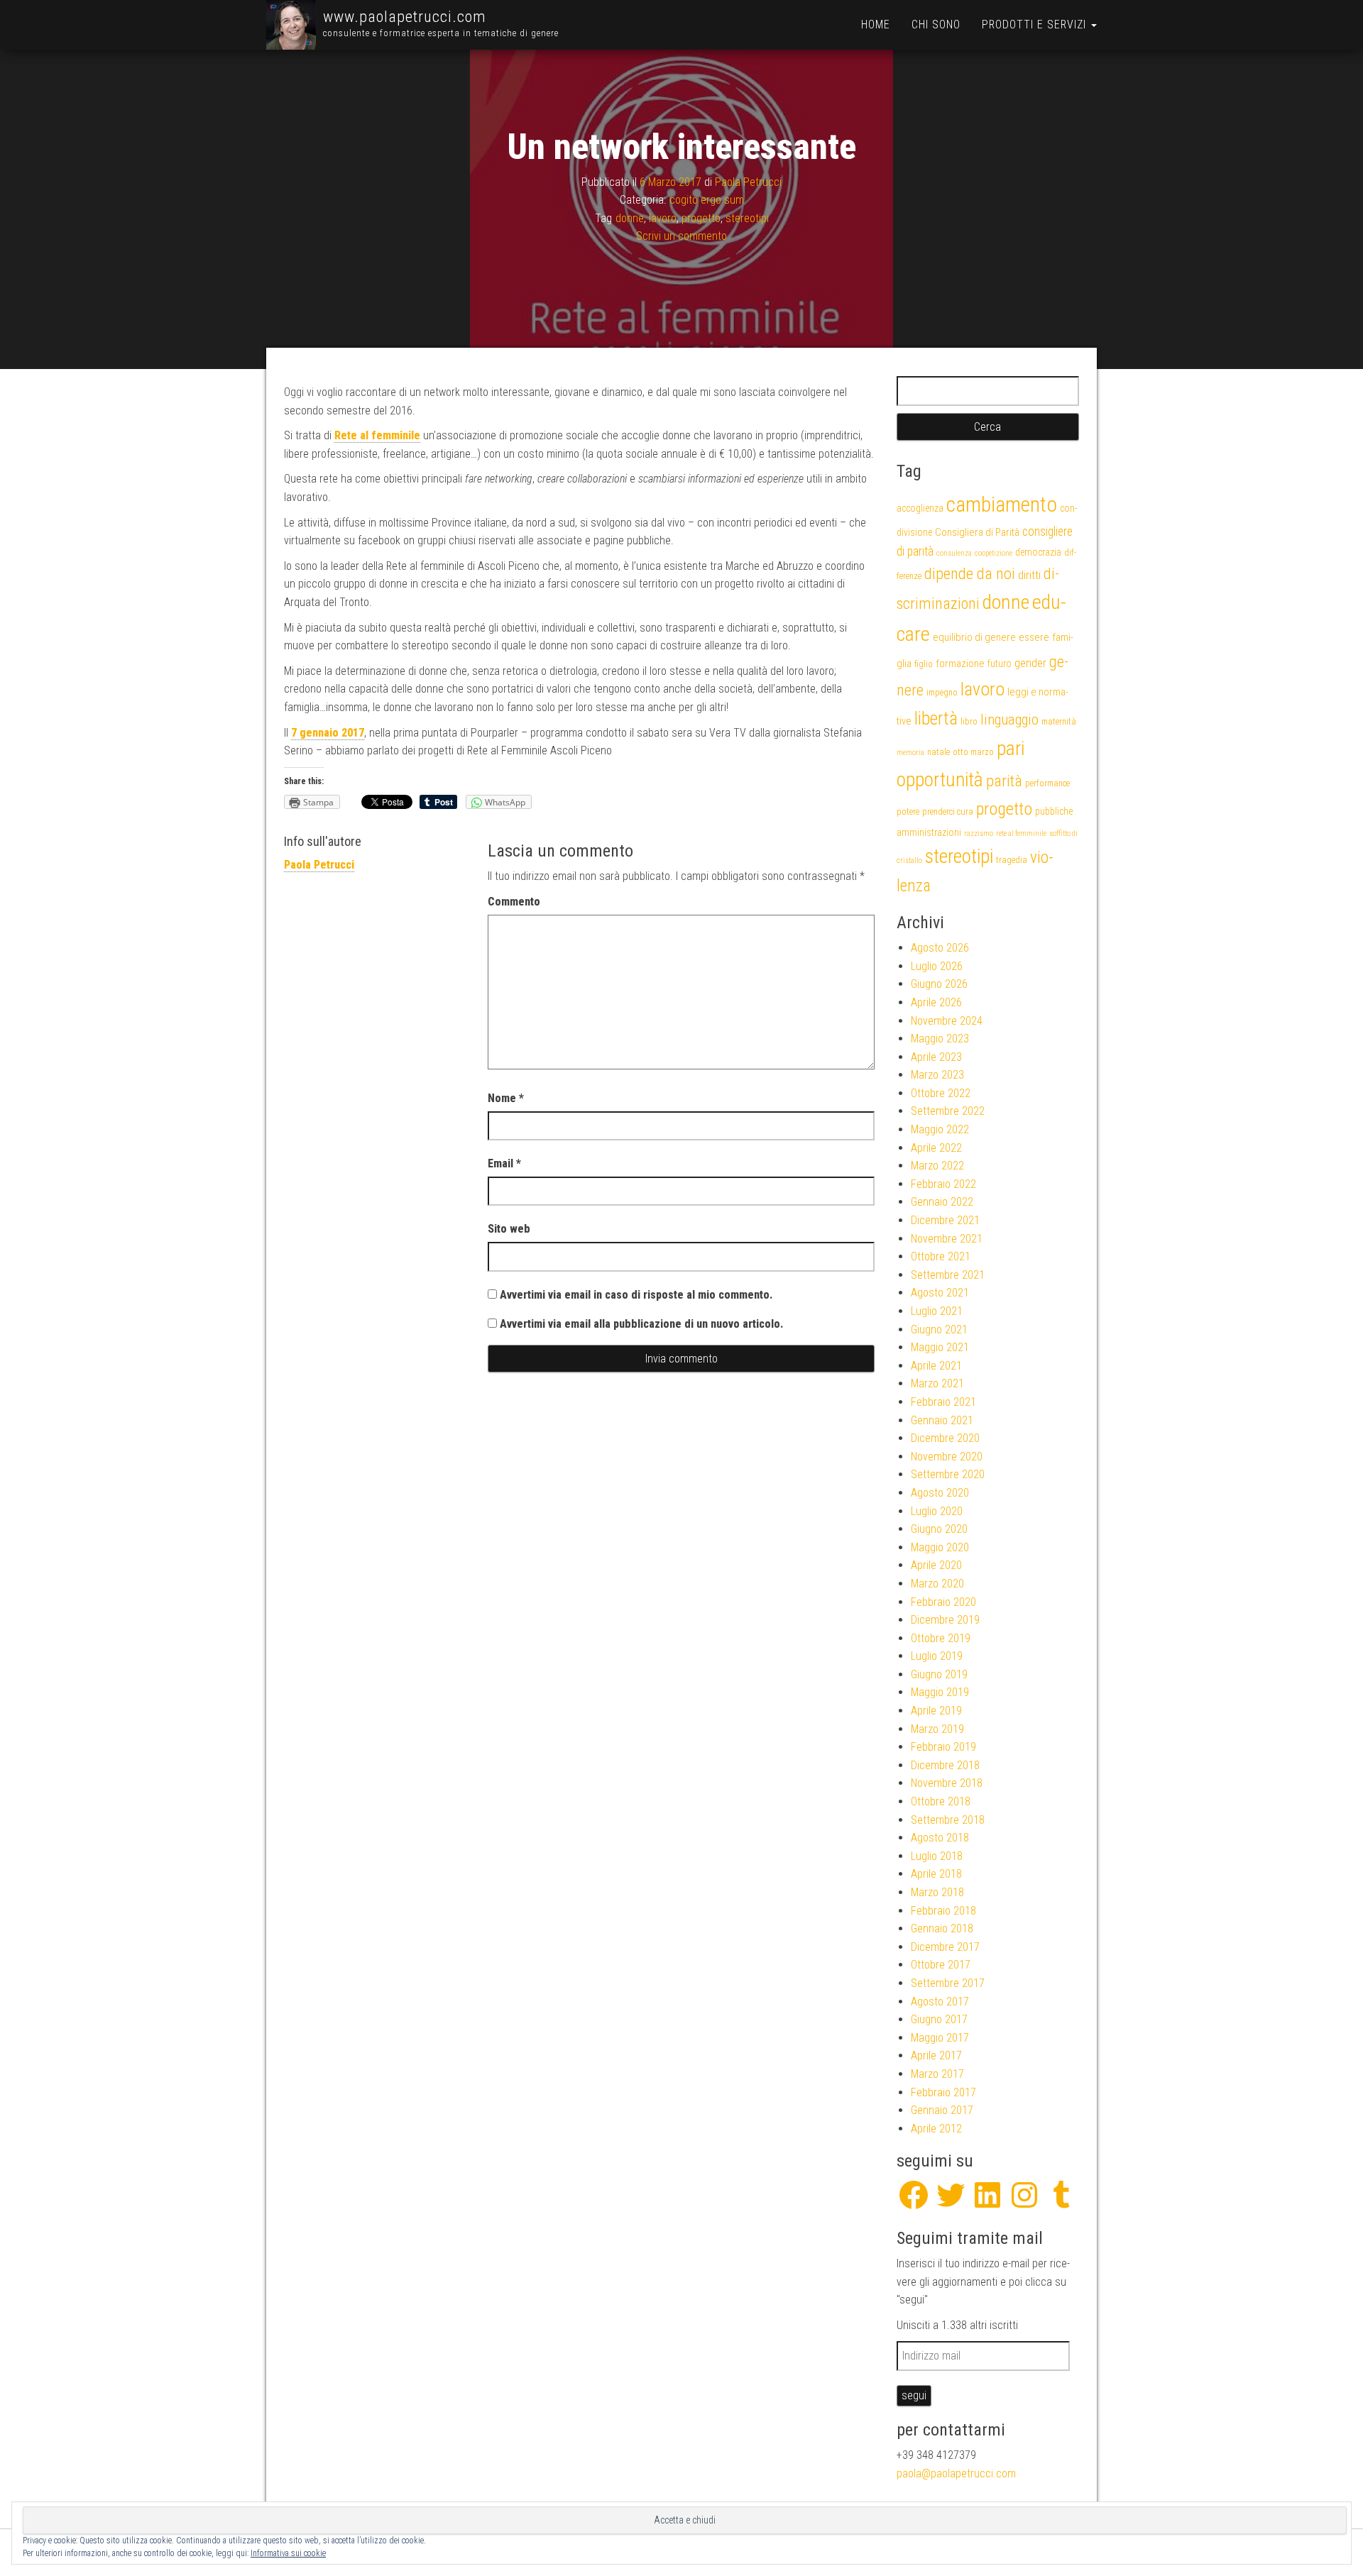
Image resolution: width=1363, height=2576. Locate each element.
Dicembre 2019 (945, 1620)
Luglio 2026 (937, 966)
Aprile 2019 (936, 1711)
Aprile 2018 (936, 1874)
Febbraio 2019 (943, 1747)
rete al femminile (1021, 833)
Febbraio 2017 (943, 2092)
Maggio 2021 (940, 1347)
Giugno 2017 (939, 2019)
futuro (1000, 664)
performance (1047, 783)
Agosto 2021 (940, 1293)
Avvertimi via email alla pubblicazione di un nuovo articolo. (641, 1324)
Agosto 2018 (940, 1838)
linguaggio (1009, 720)
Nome (506, 1098)
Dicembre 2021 (945, 1220)
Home (876, 24)
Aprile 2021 (936, 1366)
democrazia (1038, 552)
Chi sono (936, 24)
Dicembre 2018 (945, 1765)
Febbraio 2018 (943, 1911)
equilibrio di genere (974, 637)
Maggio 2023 (940, 1039)
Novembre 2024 (947, 1021)
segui (914, 2395)
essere (1034, 637)
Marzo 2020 (937, 1584)
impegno (942, 692)
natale (938, 752)
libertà (936, 718)
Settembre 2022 (948, 1111)
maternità (1059, 721)
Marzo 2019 (937, 1729)
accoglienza (920, 508)
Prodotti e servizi (1036, 24)
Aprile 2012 (936, 2129)
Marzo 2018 (937, 1892)
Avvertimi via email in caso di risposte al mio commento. (636, 1295)
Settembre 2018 (948, 1820)
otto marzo (973, 752)
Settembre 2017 (948, 1983)
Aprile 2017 (936, 2055)
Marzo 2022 (937, 1166)
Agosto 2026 (940, 948)
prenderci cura (948, 811)
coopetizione (993, 553)
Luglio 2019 (937, 1656)
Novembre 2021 (947, 1239)
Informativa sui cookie (288, 2553)
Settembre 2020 (948, 1474)
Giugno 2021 (939, 1330)
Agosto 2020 (940, 1493)
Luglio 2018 (937, 1856)
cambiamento (1002, 505)
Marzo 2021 (937, 1383)
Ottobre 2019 (941, 1638)
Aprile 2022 (936, 1148)
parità (1004, 781)
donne (630, 218)
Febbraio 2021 (943, 1402)
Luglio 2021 (937, 1311)
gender (1030, 663)
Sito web (509, 1229)
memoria (910, 753)
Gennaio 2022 (942, 1202)
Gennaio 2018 (942, 1928)
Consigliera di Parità (977, 532)
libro (969, 721)
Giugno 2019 (939, 1674)
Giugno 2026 (939, 984)
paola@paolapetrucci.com (956, 2473)
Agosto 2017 (940, 2002)
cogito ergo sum (707, 200)
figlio (924, 664)
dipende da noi (970, 574)
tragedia (1012, 860)
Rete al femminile (377, 435)
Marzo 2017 (937, 2074)
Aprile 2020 (936, 1565)
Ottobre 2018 (941, 1801)
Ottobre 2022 (941, 1093)
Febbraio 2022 (943, 1184)
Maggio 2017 (940, 2038)
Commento (514, 902)
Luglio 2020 (937, 1511)
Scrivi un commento (681, 236)
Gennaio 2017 (942, 2110)
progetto (701, 218)
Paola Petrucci (748, 181)
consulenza (954, 553)
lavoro (663, 218)
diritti (1029, 575)
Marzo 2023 (937, 1075)
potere (908, 811)
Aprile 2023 (936, 1057)
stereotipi (747, 218)
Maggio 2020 (940, 1547)
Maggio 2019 (940, 1692)
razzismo (979, 833)
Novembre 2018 (947, 1783)
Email (504, 1163)
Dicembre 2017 (945, 1947)
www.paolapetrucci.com (405, 17)
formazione (960, 664)
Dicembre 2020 (945, 1438)
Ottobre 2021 (941, 1256)
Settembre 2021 (948, 1275)
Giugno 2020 (939, 1529)
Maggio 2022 (940, 1129)
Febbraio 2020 (943, 1602)
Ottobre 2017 (941, 1965)
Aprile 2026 (936, 1002)
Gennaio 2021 (942, 1420)
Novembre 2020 (947, 1457)
